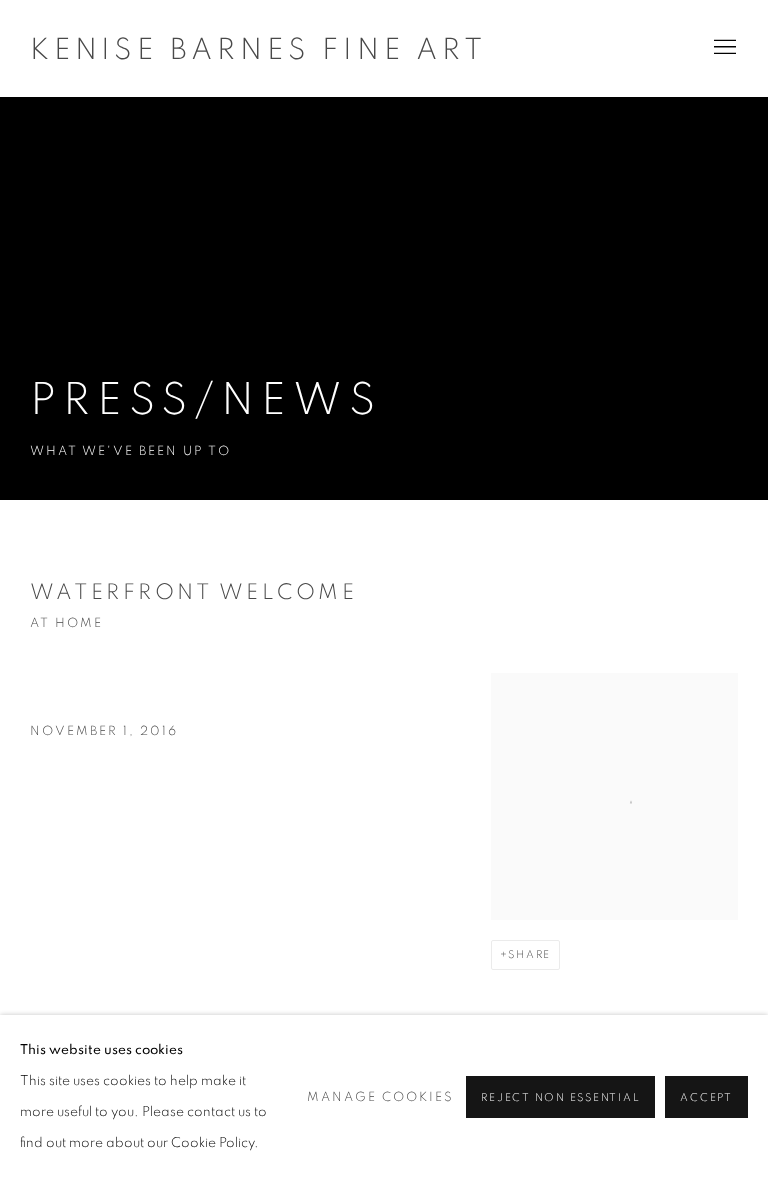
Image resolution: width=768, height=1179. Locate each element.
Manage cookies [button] (380, 1097)
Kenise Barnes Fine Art (258, 50)
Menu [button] (723, 48)
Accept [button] (706, 1097)
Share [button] (529, 954)
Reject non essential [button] (560, 1097)
